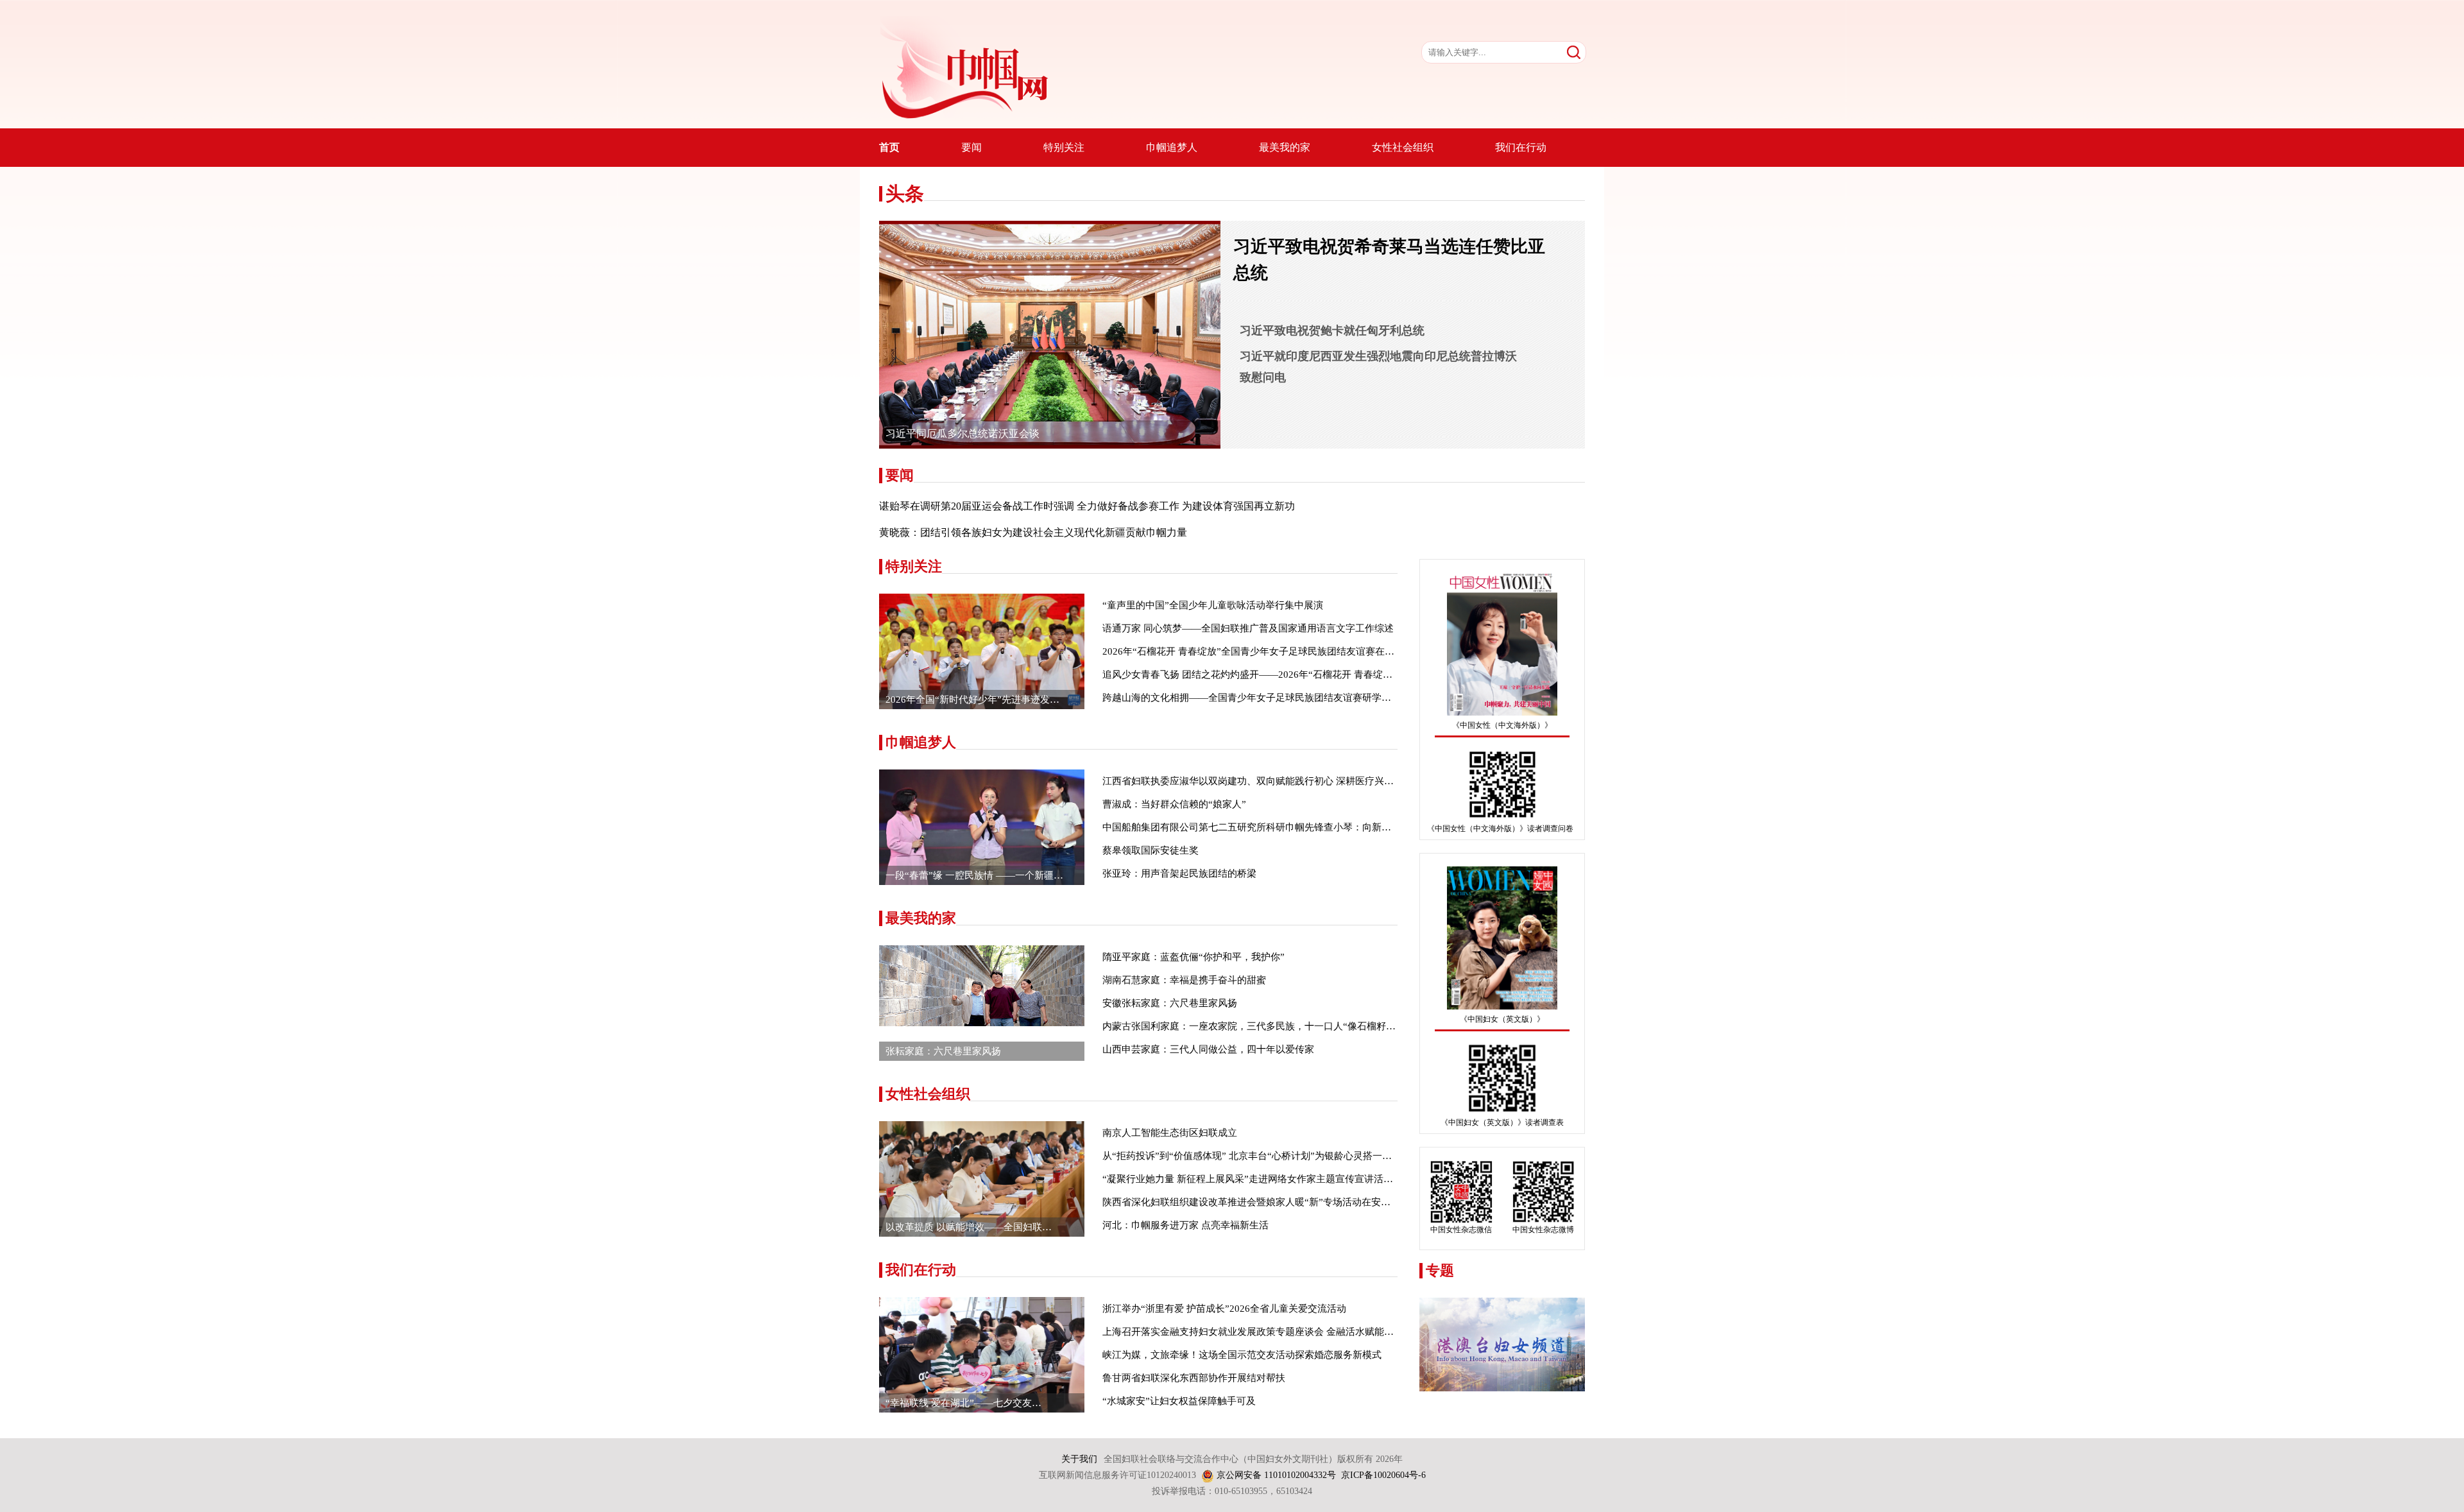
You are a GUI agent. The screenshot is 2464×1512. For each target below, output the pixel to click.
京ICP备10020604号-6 (1383, 1475)
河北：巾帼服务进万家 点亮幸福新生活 (1185, 1225)
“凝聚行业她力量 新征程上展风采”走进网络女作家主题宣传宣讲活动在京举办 (1267, 1179)
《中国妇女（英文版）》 (1502, 1019)
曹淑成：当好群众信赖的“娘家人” (1174, 804)
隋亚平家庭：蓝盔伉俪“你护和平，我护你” (1193, 957)
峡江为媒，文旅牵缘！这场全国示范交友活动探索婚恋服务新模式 (1242, 1355)
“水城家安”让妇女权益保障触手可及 (1179, 1401)
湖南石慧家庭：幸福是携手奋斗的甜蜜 (1184, 980)
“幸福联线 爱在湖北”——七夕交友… (963, 1403)
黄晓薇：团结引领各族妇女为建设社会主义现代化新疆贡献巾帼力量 (1033, 532)
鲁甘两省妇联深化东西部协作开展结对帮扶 (1194, 1378)
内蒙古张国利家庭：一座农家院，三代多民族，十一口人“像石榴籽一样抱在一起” (1275, 1026)
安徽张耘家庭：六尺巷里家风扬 (1170, 1003)
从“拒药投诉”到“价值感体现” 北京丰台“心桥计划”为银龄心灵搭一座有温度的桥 (1271, 1156)
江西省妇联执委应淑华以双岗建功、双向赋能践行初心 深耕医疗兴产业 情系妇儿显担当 (1288, 781)
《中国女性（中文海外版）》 (1502, 725)
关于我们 (1079, 1459)
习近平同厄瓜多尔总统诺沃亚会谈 (963, 434)
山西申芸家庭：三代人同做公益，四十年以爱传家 (1208, 1049)
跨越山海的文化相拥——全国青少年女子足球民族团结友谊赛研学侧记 (1252, 698)
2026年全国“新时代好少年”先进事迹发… (972, 700)
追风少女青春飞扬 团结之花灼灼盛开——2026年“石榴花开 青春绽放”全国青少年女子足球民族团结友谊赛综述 (1336, 674)
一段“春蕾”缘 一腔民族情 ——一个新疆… (974, 875)
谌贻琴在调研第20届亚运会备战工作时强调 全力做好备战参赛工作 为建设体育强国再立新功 (1087, 506)
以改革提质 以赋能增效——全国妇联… (969, 1227)
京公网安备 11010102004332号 (1276, 1475)
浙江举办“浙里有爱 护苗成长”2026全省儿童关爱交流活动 (1224, 1309)
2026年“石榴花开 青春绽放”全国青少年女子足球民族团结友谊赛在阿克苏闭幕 (1268, 651)
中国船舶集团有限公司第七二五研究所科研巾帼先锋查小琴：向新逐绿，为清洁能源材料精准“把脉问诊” (1323, 827)
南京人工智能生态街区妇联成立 (1170, 1133)
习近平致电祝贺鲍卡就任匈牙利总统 (1332, 331)
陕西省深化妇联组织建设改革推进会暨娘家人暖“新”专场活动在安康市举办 (1261, 1202)
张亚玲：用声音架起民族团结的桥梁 (1179, 873)
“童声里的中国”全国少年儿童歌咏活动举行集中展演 (1213, 605)
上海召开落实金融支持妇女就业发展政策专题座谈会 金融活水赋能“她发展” (1262, 1332)
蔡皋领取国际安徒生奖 (1151, 850)
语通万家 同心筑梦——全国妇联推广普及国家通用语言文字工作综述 (1248, 628)
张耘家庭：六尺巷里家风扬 (943, 1051)
